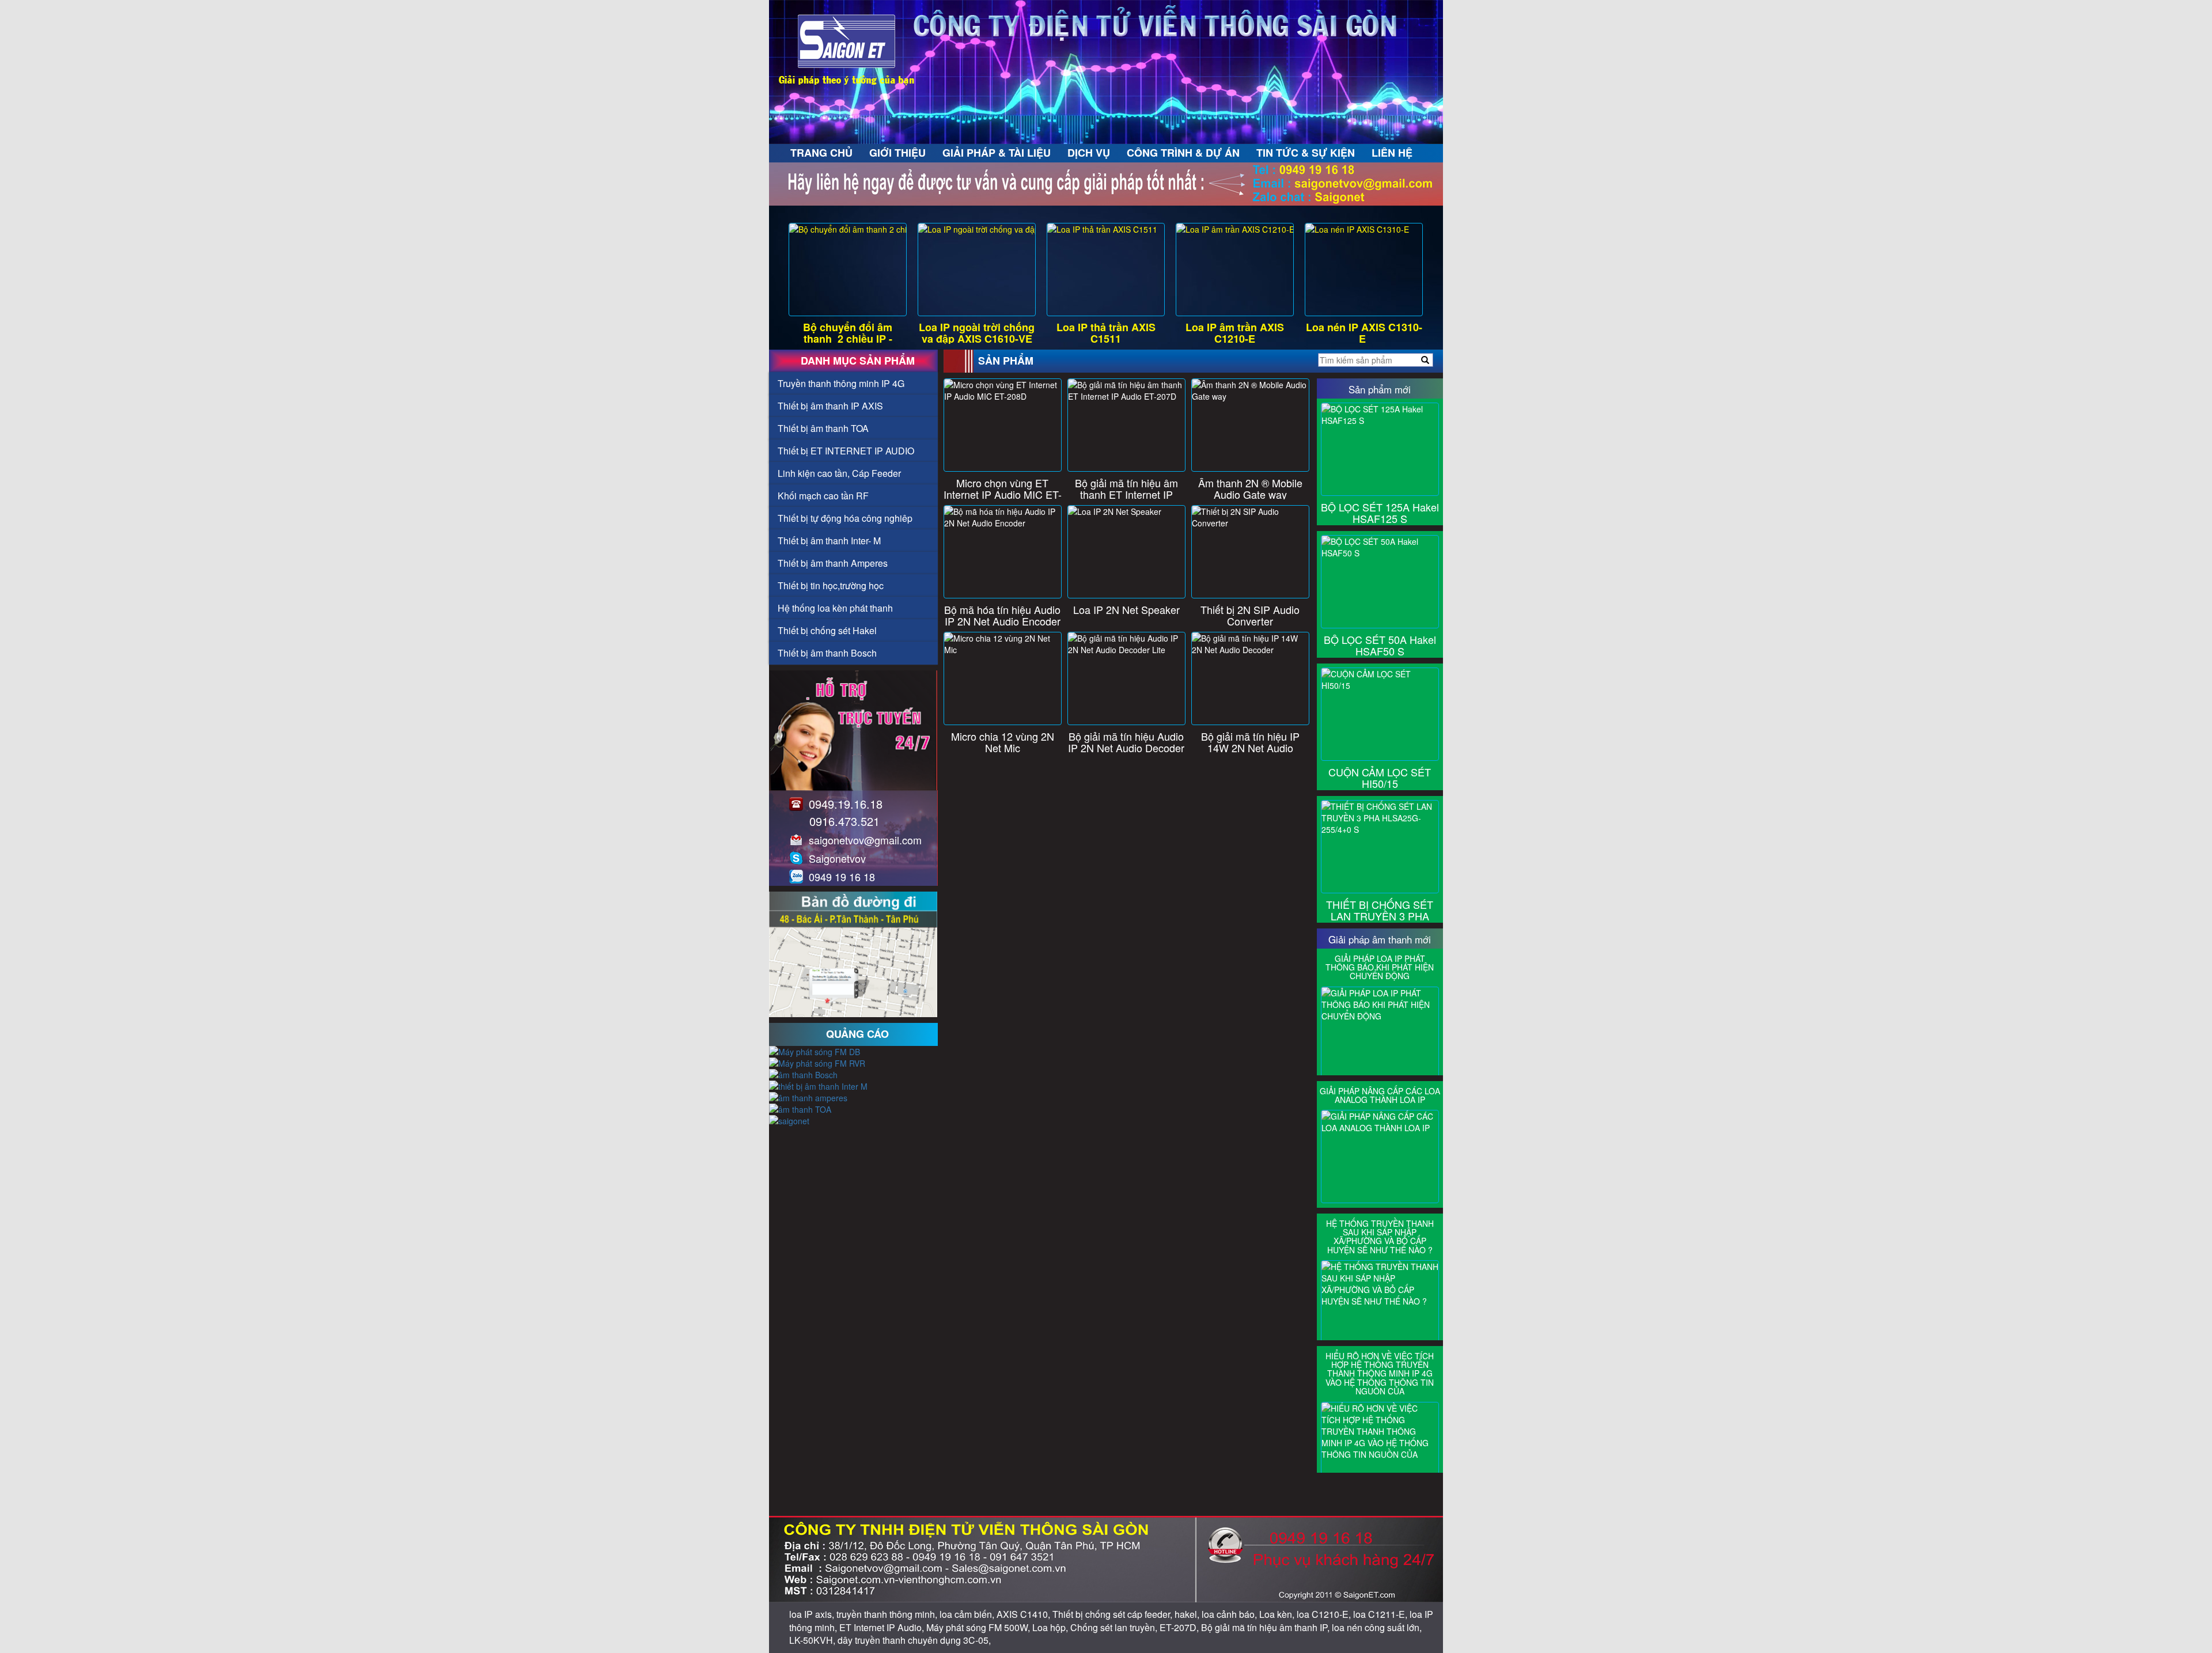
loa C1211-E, (1381, 1614)
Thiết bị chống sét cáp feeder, (1113, 1614)
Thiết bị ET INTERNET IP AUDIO (846, 451)
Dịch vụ (1089, 153)
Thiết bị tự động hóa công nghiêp (845, 518)
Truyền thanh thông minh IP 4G (841, 383)
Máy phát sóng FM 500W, (979, 1627)
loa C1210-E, (1325, 1614)
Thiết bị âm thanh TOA (823, 428)
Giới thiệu (897, 153)
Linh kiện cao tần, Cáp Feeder (839, 473)
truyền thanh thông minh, (888, 1614)
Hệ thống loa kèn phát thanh (835, 608)
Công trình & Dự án (1183, 153)
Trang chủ (821, 153)
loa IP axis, (813, 1614)
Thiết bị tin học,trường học (831, 585)
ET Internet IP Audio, (883, 1627)
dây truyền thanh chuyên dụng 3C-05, (914, 1640)
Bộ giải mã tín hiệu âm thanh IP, (1266, 1627)
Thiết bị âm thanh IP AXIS (830, 406)
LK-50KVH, (813, 1640)
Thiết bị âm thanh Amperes (833, 563)
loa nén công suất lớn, (1377, 1627)
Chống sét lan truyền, (1115, 1627)
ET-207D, (1180, 1627)
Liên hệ (1392, 153)
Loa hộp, (1051, 1627)
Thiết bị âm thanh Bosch (827, 653)
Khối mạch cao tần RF (823, 496)
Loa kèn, (1278, 1614)
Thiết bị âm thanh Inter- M (829, 541)
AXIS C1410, (1024, 1614)
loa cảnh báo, (1230, 1614)
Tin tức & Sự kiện (1306, 153)
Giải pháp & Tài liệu (997, 153)
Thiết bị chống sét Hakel (827, 630)
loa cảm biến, (968, 1614)
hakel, (1188, 1614)
